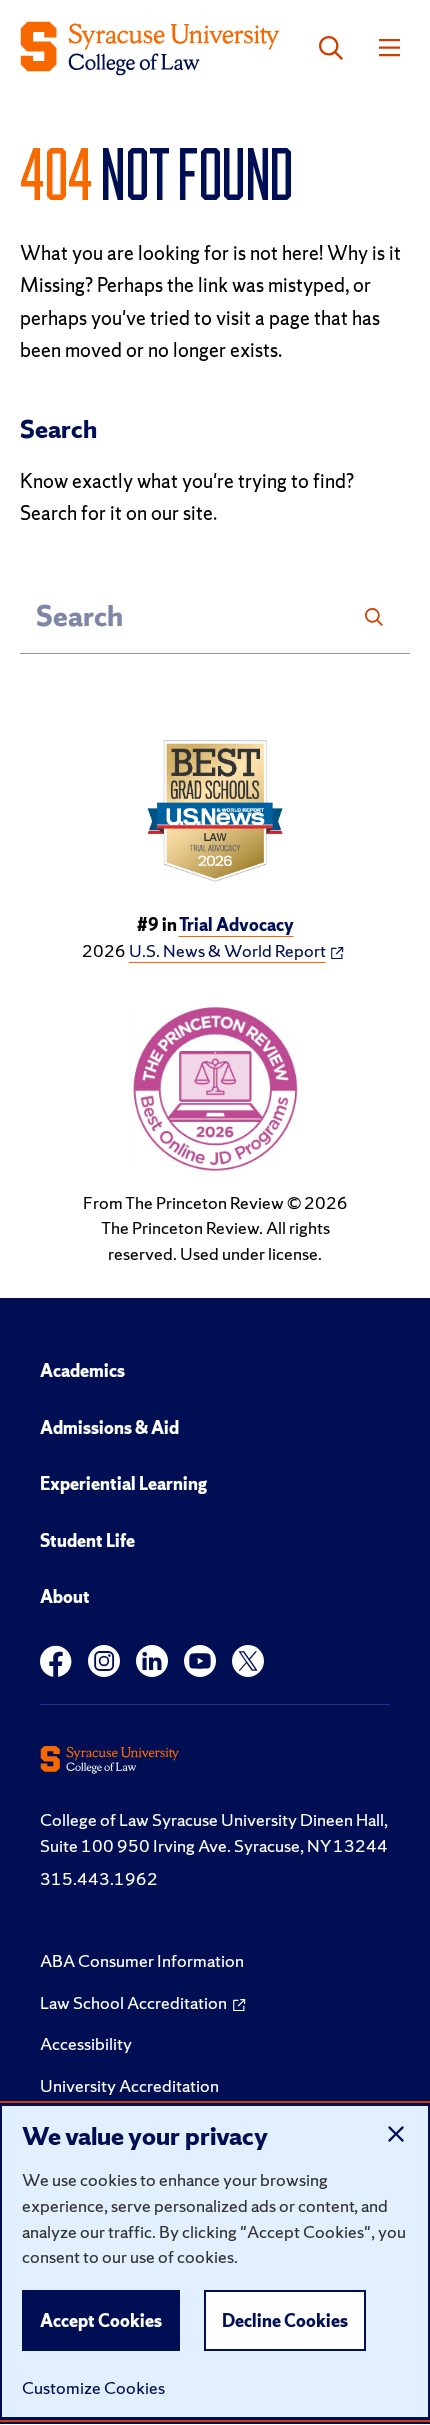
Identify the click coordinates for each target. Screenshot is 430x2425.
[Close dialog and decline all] (396, 2134)
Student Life (87, 1540)
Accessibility (86, 2043)
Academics (82, 1370)
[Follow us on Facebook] (56, 1661)
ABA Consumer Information (142, 1960)
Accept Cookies (101, 2320)
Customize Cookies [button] (93, 2387)
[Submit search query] (374, 617)
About (65, 1596)
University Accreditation (129, 2085)
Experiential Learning (123, 1483)
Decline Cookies (285, 2320)
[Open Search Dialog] (331, 48)
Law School (133, 2002)
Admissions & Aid (109, 1427)
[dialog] (215, 2261)
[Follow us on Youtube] (200, 1661)
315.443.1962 (99, 1878)
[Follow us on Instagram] (104, 1661)
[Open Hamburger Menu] (389, 48)
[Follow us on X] (248, 1661)
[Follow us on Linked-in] (152, 1661)
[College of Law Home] (150, 48)
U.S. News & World (227, 950)
